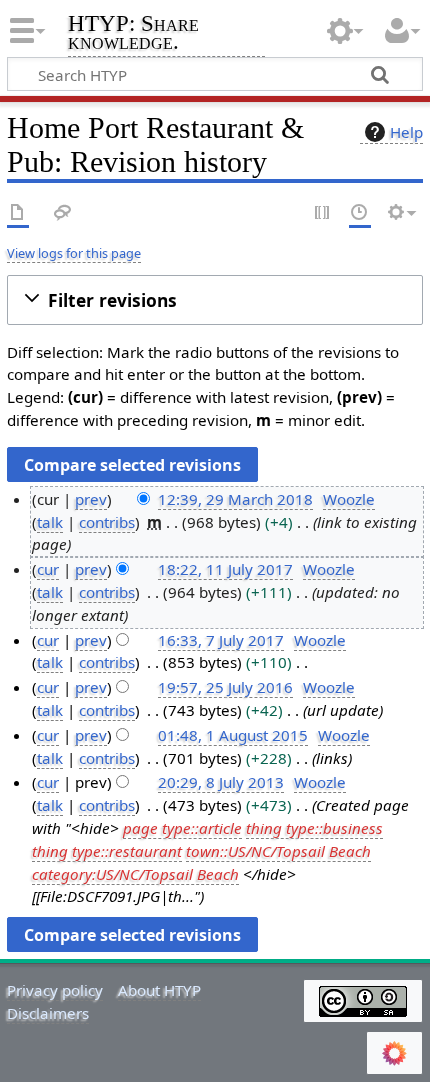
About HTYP (159, 990)
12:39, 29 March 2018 (235, 499)
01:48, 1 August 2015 (233, 735)
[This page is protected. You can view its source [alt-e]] (323, 213)
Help (406, 132)
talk (50, 522)
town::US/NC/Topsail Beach (278, 851)
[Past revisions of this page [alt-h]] (360, 213)
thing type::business (314, 828)
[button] (215, 300)
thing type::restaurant (107, 851)
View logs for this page (74, 253)
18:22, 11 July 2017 (225, 569)
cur (48, 569)
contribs (107, 522)
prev (91, 499)
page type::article (182, 828)
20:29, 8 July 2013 (221, 782)
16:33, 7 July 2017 (221, 640)
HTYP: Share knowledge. (133, 34)
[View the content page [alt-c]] (18, 213)
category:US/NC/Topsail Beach (135, 874)
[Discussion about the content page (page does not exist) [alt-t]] (63, 213)
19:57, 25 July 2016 (225, 687)
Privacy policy (55, 990)
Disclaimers (48, 1013)
